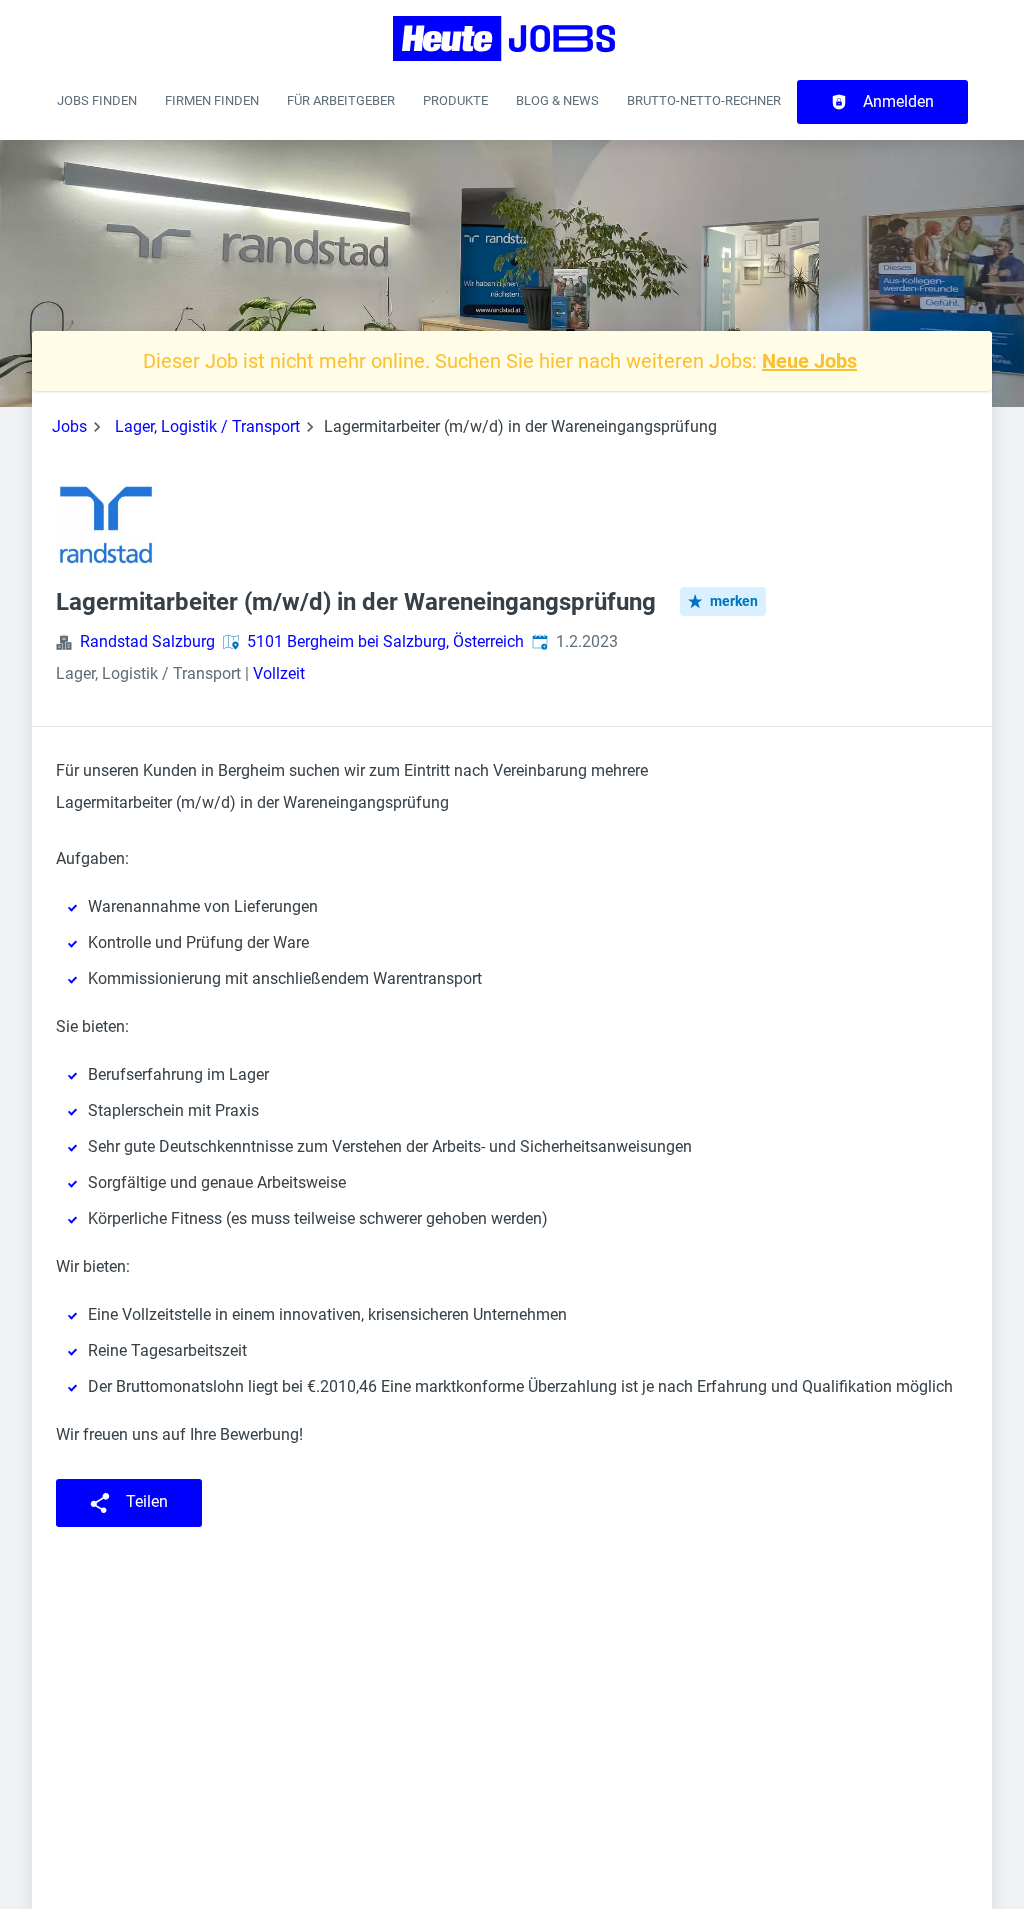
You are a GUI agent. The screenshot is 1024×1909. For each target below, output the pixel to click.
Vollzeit (279, 673)
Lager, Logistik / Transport (207, 426)
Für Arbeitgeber (341, 100)
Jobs (69, 426)
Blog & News (557, 100)
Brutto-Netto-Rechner (704, 100)
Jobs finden (97, 100)
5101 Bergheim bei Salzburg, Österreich (385, 641)
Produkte (455, 100)
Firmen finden (212, 100)
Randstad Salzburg (147, 641)
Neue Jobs (809, 361)
